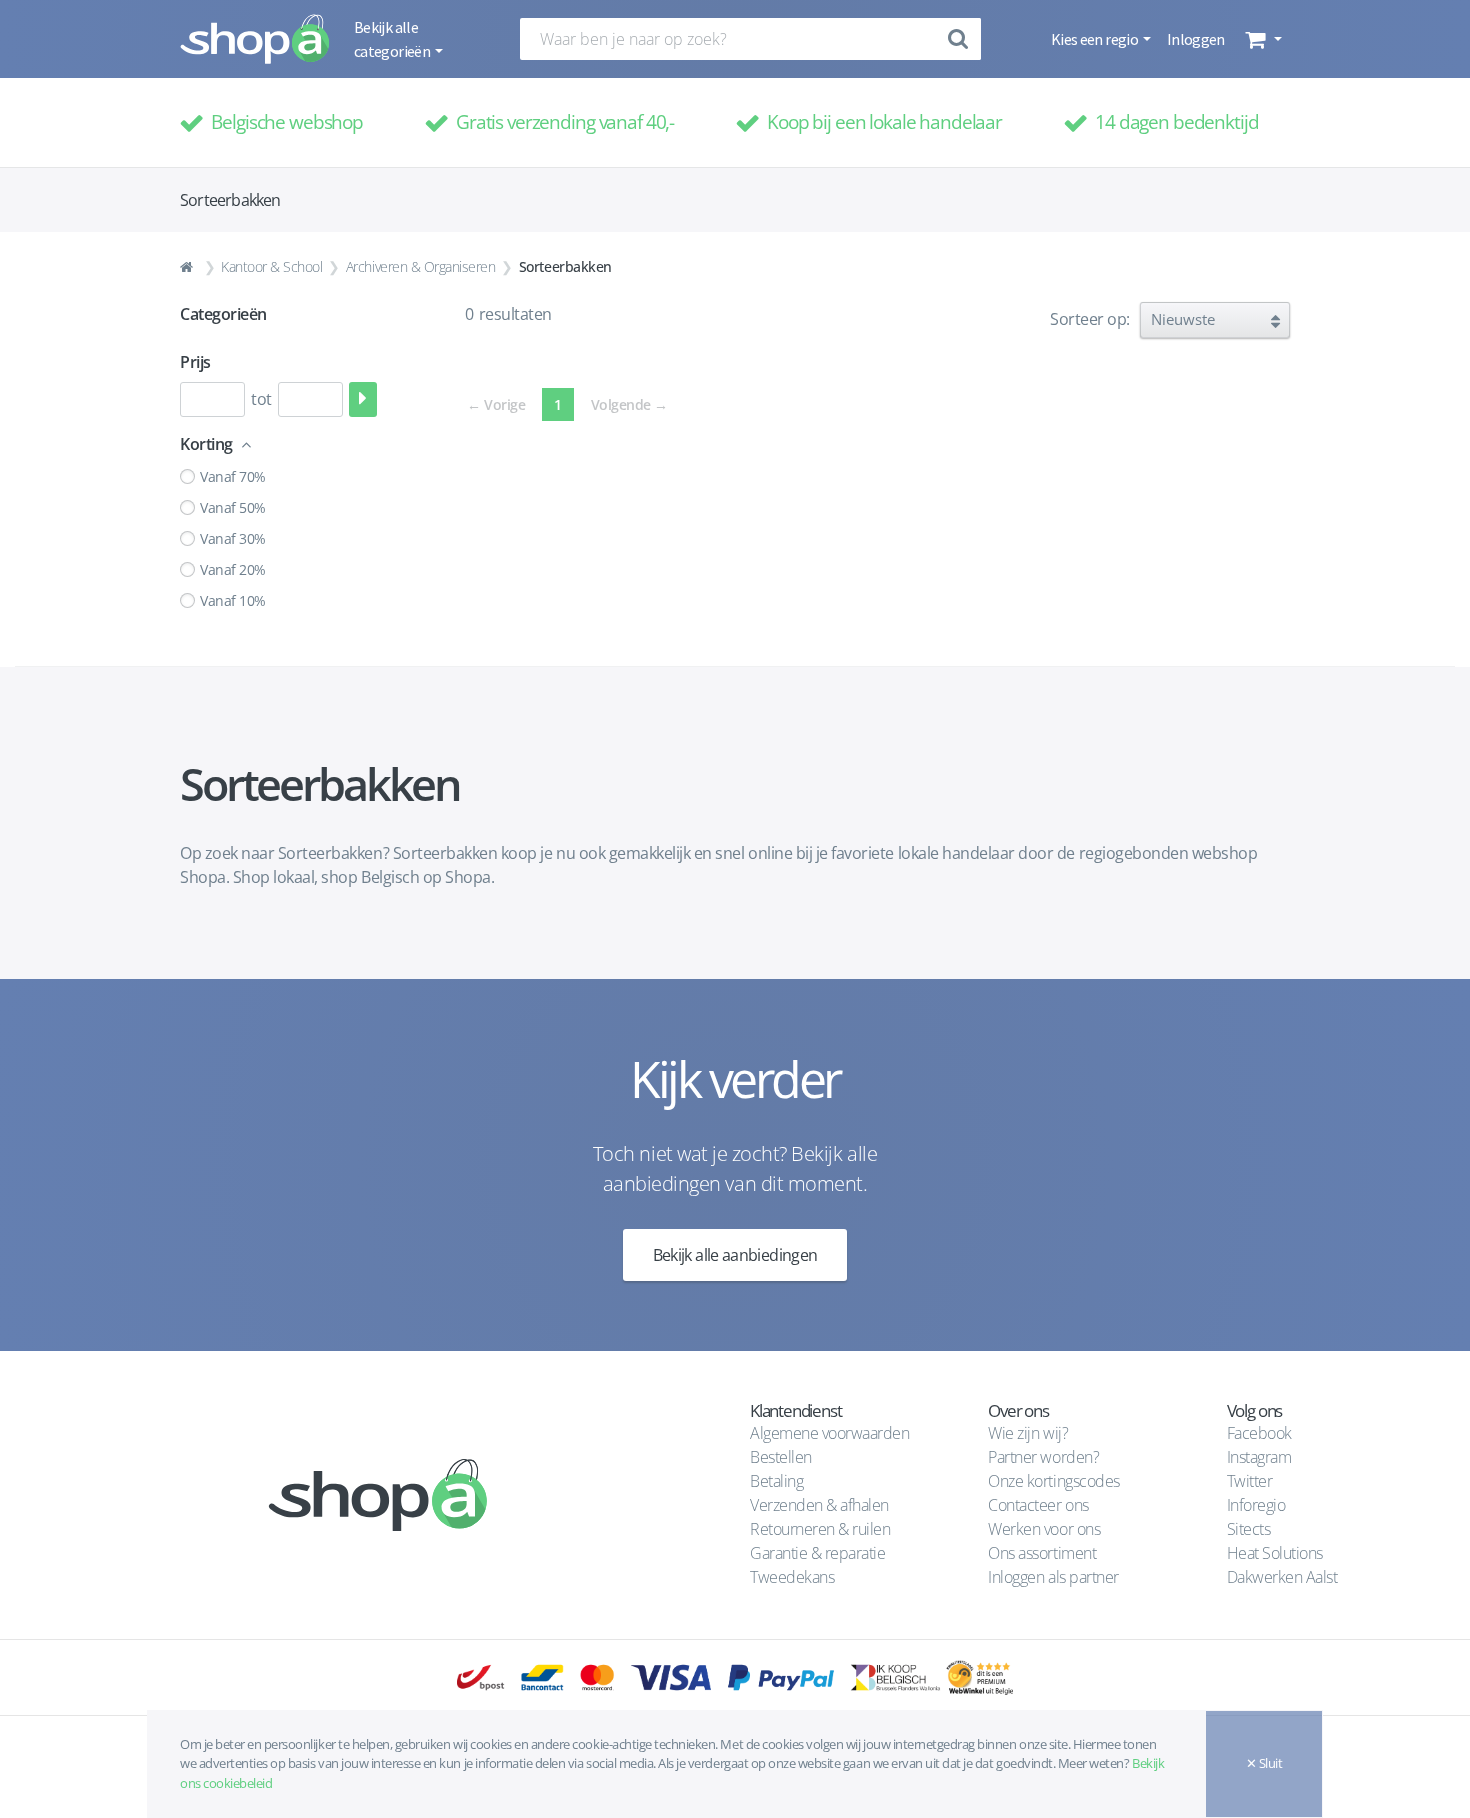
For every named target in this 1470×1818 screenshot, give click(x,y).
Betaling (776, 1481)
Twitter (1250, 1481)
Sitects (1250, 1529)
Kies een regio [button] (1095, 39)
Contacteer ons (1038, 1505)
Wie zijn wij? (1028, 1433)
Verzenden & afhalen (819, 1505)
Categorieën (223, 314)
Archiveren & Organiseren (420, 266)
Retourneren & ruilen (820, 1529)
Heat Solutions (1277, 1553)
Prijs (195, 362)
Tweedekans (792, 1577)
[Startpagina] (189, 267)
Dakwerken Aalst (1284, 1577)
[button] (1261, 39)
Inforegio (1258, 1505)
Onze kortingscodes (1053, 1481)
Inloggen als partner (1053, 1577)
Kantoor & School (271, 266)
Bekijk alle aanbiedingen (735, 1255)
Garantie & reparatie (817, 1553)
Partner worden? (1043, 1457)
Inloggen (1196, 39)
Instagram (1259, 1457)
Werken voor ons (1044, 1529)
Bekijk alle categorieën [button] (393, 39)
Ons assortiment (1042, 1553)
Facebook (1259, 1433)
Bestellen (781, 1457)
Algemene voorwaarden (829, 1433)
